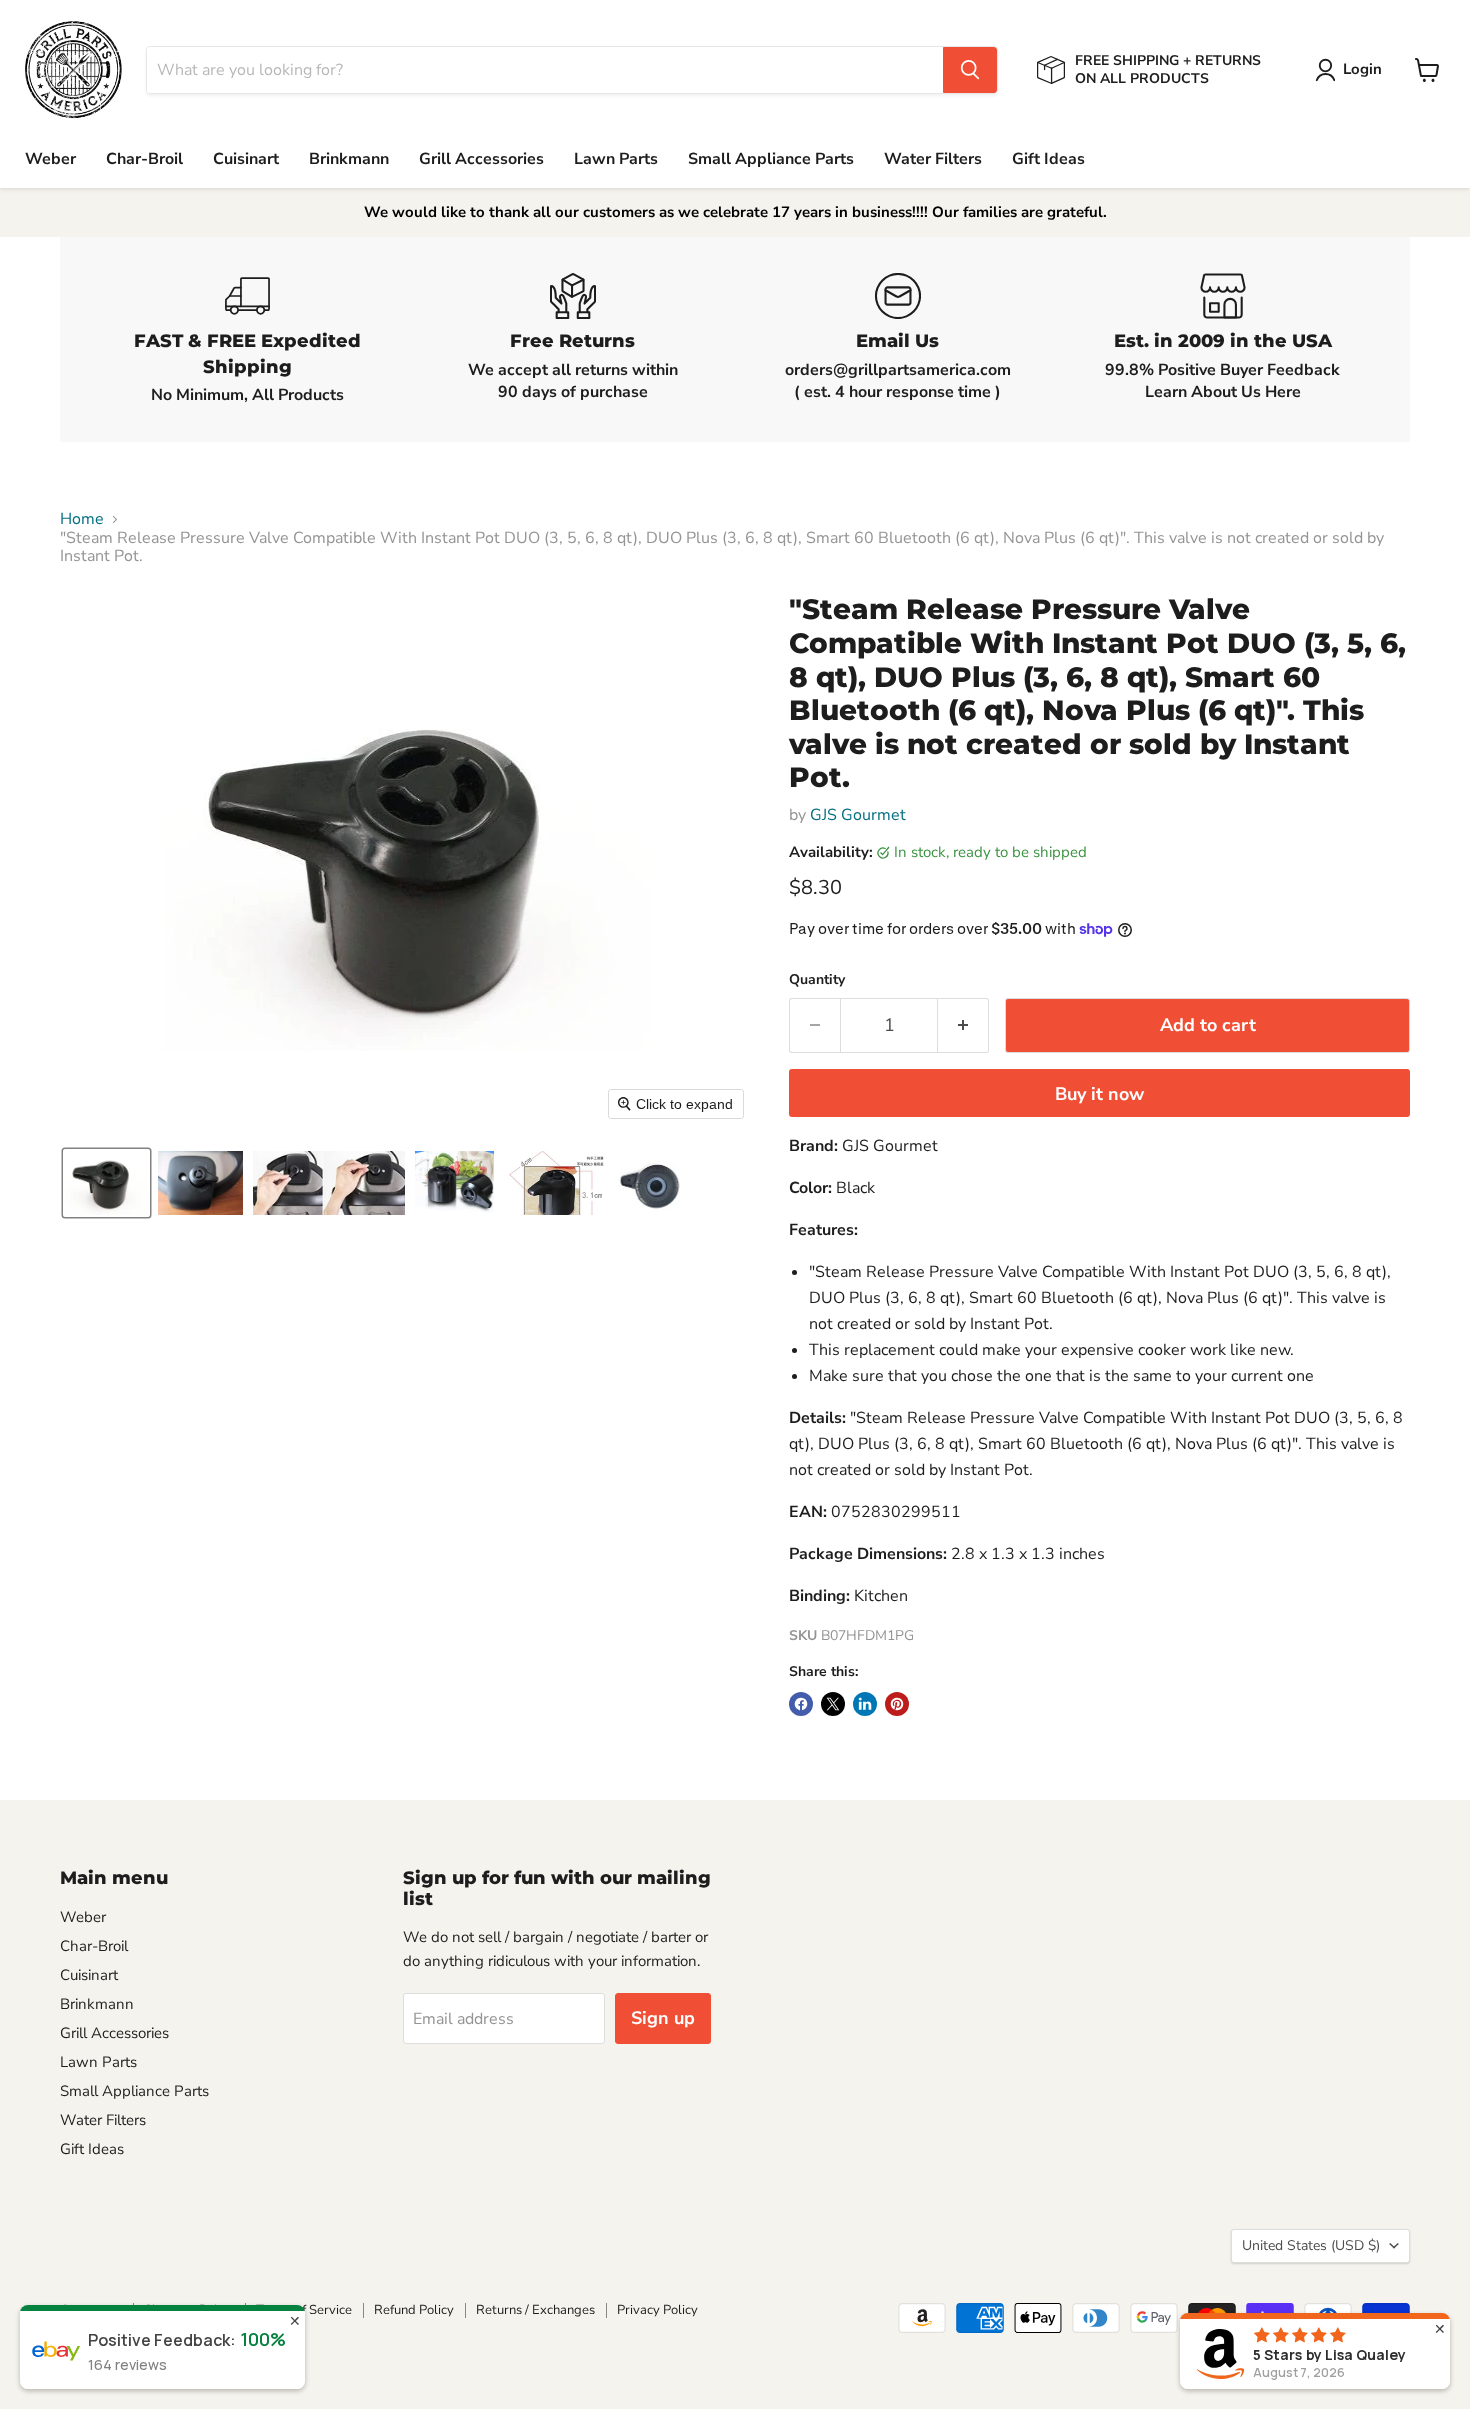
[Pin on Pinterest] (897, 1704)
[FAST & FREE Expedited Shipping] (247, 339)
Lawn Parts (616, 159)
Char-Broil (144, 159)
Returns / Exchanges (535, 2310)
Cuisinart (246, 159)
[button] (1352, 70)
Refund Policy (414, 2310)
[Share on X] (833, 1704)
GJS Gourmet (858, 815)
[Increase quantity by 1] (963, 1025)
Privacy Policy (657, 2310)
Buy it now (1099, 1094)
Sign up (663, 2018)
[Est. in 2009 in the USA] (1222, 339)
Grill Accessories (481, 159)
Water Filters (933, 159)
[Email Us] (897, 339)
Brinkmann (349, 159)
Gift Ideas (1048, 159)
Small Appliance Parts (771, 159)
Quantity (817, 980)
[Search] (970, 70)
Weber (50, 159)
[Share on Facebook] (801, 1704)
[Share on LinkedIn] (865, 1704)
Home (82, 519)
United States (1311, 2245)
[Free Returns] (572, 339)
